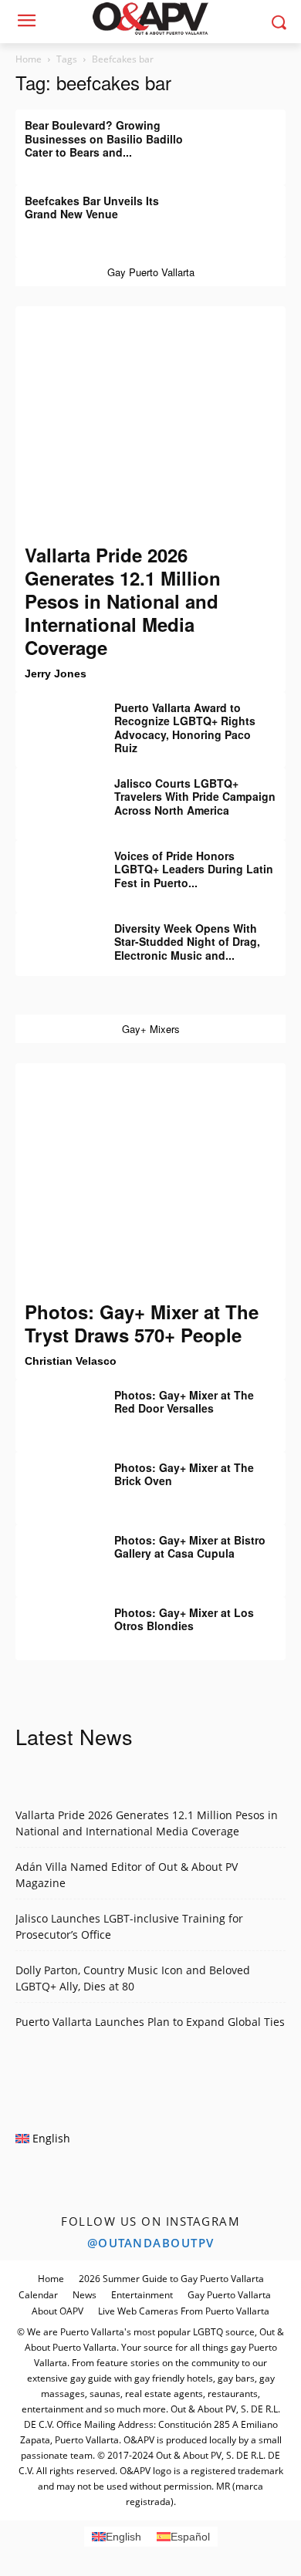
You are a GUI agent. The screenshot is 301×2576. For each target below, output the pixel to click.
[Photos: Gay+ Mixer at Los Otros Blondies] (54, 1624)
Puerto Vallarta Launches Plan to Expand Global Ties (150, 2022)
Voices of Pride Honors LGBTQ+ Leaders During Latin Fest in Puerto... (194, 869)
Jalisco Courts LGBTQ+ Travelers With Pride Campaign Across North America (195, 797)
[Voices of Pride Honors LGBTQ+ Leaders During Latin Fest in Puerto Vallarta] (54, 867)
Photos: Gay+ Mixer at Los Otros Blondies (184, 1619)
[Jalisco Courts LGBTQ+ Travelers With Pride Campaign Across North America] (54, 795)
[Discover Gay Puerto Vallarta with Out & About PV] (150, 19)
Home (29, 59)
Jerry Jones (56, 674)
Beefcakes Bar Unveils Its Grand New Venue (92, 208)
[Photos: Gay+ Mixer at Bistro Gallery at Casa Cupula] (54, 1551)
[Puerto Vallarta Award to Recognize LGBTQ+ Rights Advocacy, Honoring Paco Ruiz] (54, 719)
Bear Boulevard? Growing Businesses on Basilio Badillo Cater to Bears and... (104, 138)
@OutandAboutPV (151, 2243)
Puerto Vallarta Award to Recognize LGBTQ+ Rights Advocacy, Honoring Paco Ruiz (185, 728)
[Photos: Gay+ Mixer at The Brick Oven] (54, 1479)
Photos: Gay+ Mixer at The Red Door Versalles (184, 1402)
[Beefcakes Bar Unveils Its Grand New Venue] (247, 212)
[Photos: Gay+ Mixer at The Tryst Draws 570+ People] (150, 1181)
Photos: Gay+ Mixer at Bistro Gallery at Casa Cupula (190, 1547)
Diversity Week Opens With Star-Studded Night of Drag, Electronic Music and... (187, 942)
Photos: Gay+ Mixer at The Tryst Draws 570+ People (142, 1323)
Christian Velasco (71, 1361)
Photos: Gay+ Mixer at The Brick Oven (184, 1474)
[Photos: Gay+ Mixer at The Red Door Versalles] (54, 1406)
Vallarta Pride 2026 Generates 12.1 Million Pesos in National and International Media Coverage (123, 601)
